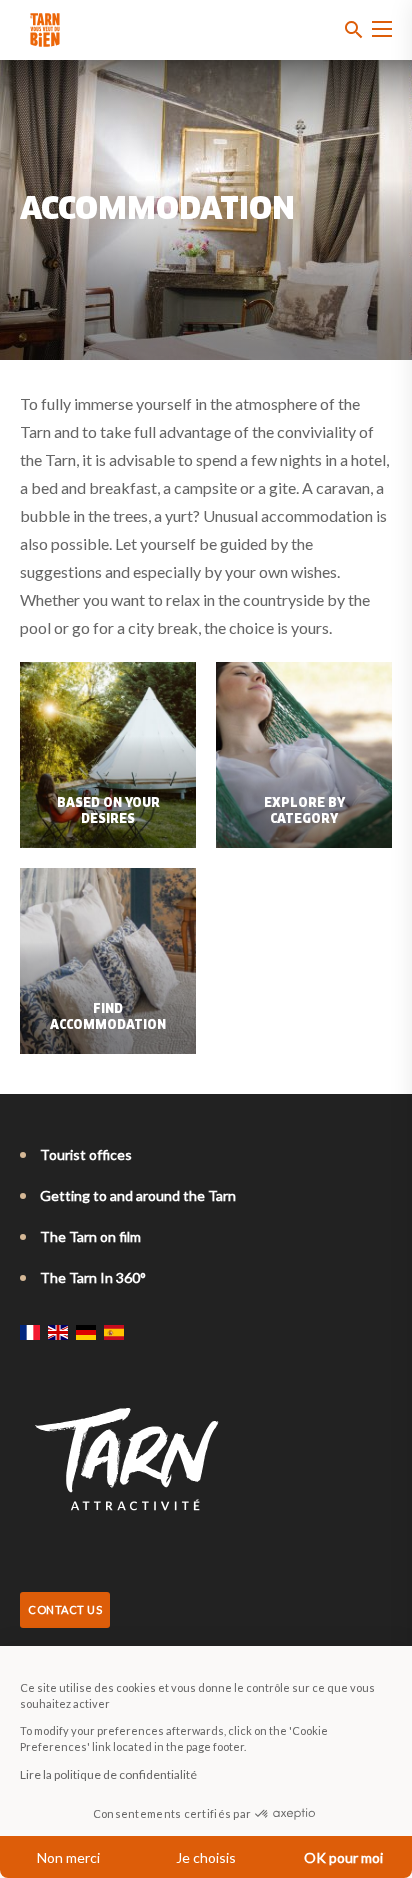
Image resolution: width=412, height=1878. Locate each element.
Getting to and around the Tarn (138, 1195)
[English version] (58, 1332)
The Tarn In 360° (93, 1277)
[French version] (30, 1332)
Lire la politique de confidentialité (108, 1774)
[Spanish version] (114, 1332)
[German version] (86, 1332)
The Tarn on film (90, 1236)
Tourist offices (86, 1154)
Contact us (65, 1609)
